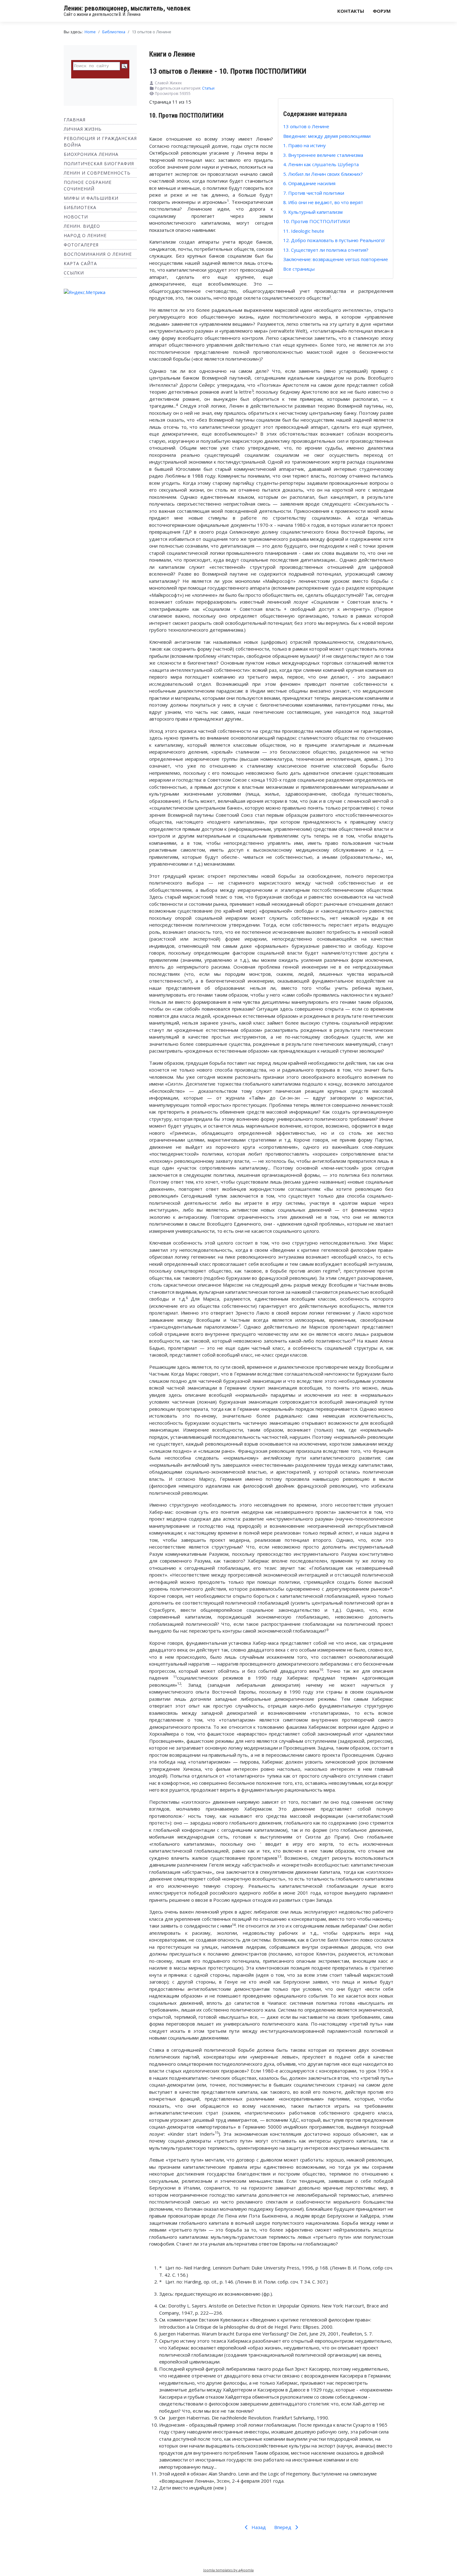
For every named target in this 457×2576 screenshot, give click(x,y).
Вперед (283, 2527)
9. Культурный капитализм (313, 212)
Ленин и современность (97, 173)
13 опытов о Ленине (306, 126)
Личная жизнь (83, 129)
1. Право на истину (305, 145)
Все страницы (299, 269)
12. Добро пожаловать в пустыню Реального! (334, 240)
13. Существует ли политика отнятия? (326, 250)
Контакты (351, 11)
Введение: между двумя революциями (327, 136)
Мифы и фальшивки (91, 198)
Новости (76, 217)
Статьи (208, 88)
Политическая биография (99, 164)
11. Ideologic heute (304, 231)
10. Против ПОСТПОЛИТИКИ (316, 221)
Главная (75, 120)
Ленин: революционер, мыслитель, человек (127, 8)
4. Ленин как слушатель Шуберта (321, 164)
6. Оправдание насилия (309, 183)
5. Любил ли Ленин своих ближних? (323, 174)
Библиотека (80, 207)
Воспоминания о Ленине (98, 254)
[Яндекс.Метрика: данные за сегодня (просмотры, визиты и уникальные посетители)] (85, 292)
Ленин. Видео (82, 226)
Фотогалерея (81, 245)
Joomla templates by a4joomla (228, 2570)
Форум (382, 11)
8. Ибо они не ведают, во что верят (323, 202)
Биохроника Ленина (91, 154)
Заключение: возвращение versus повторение (336, 259)
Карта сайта (80, 263)
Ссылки (74, 273)
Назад (258, 2527)
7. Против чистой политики (314, 193)
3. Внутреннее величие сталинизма (323, 155)
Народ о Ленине (85, 235)
